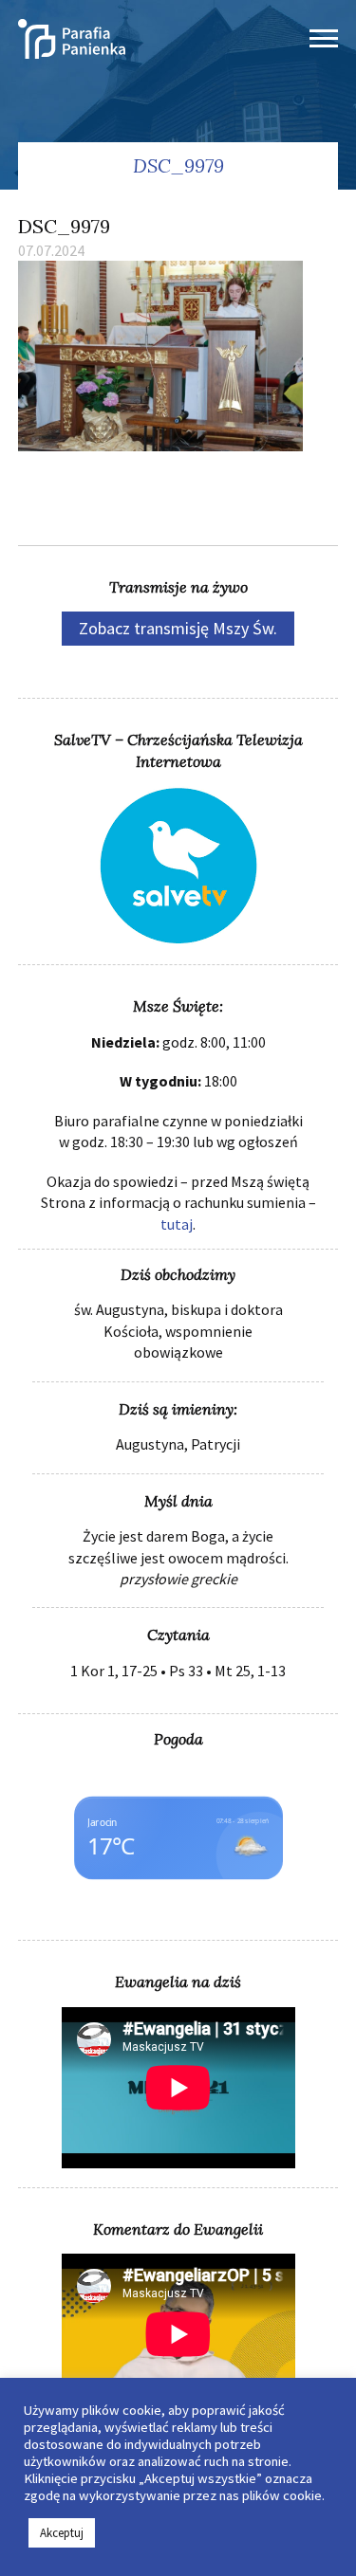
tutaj (177, 1224)
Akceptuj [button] (62, 2533)
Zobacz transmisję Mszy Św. (178, 628)
